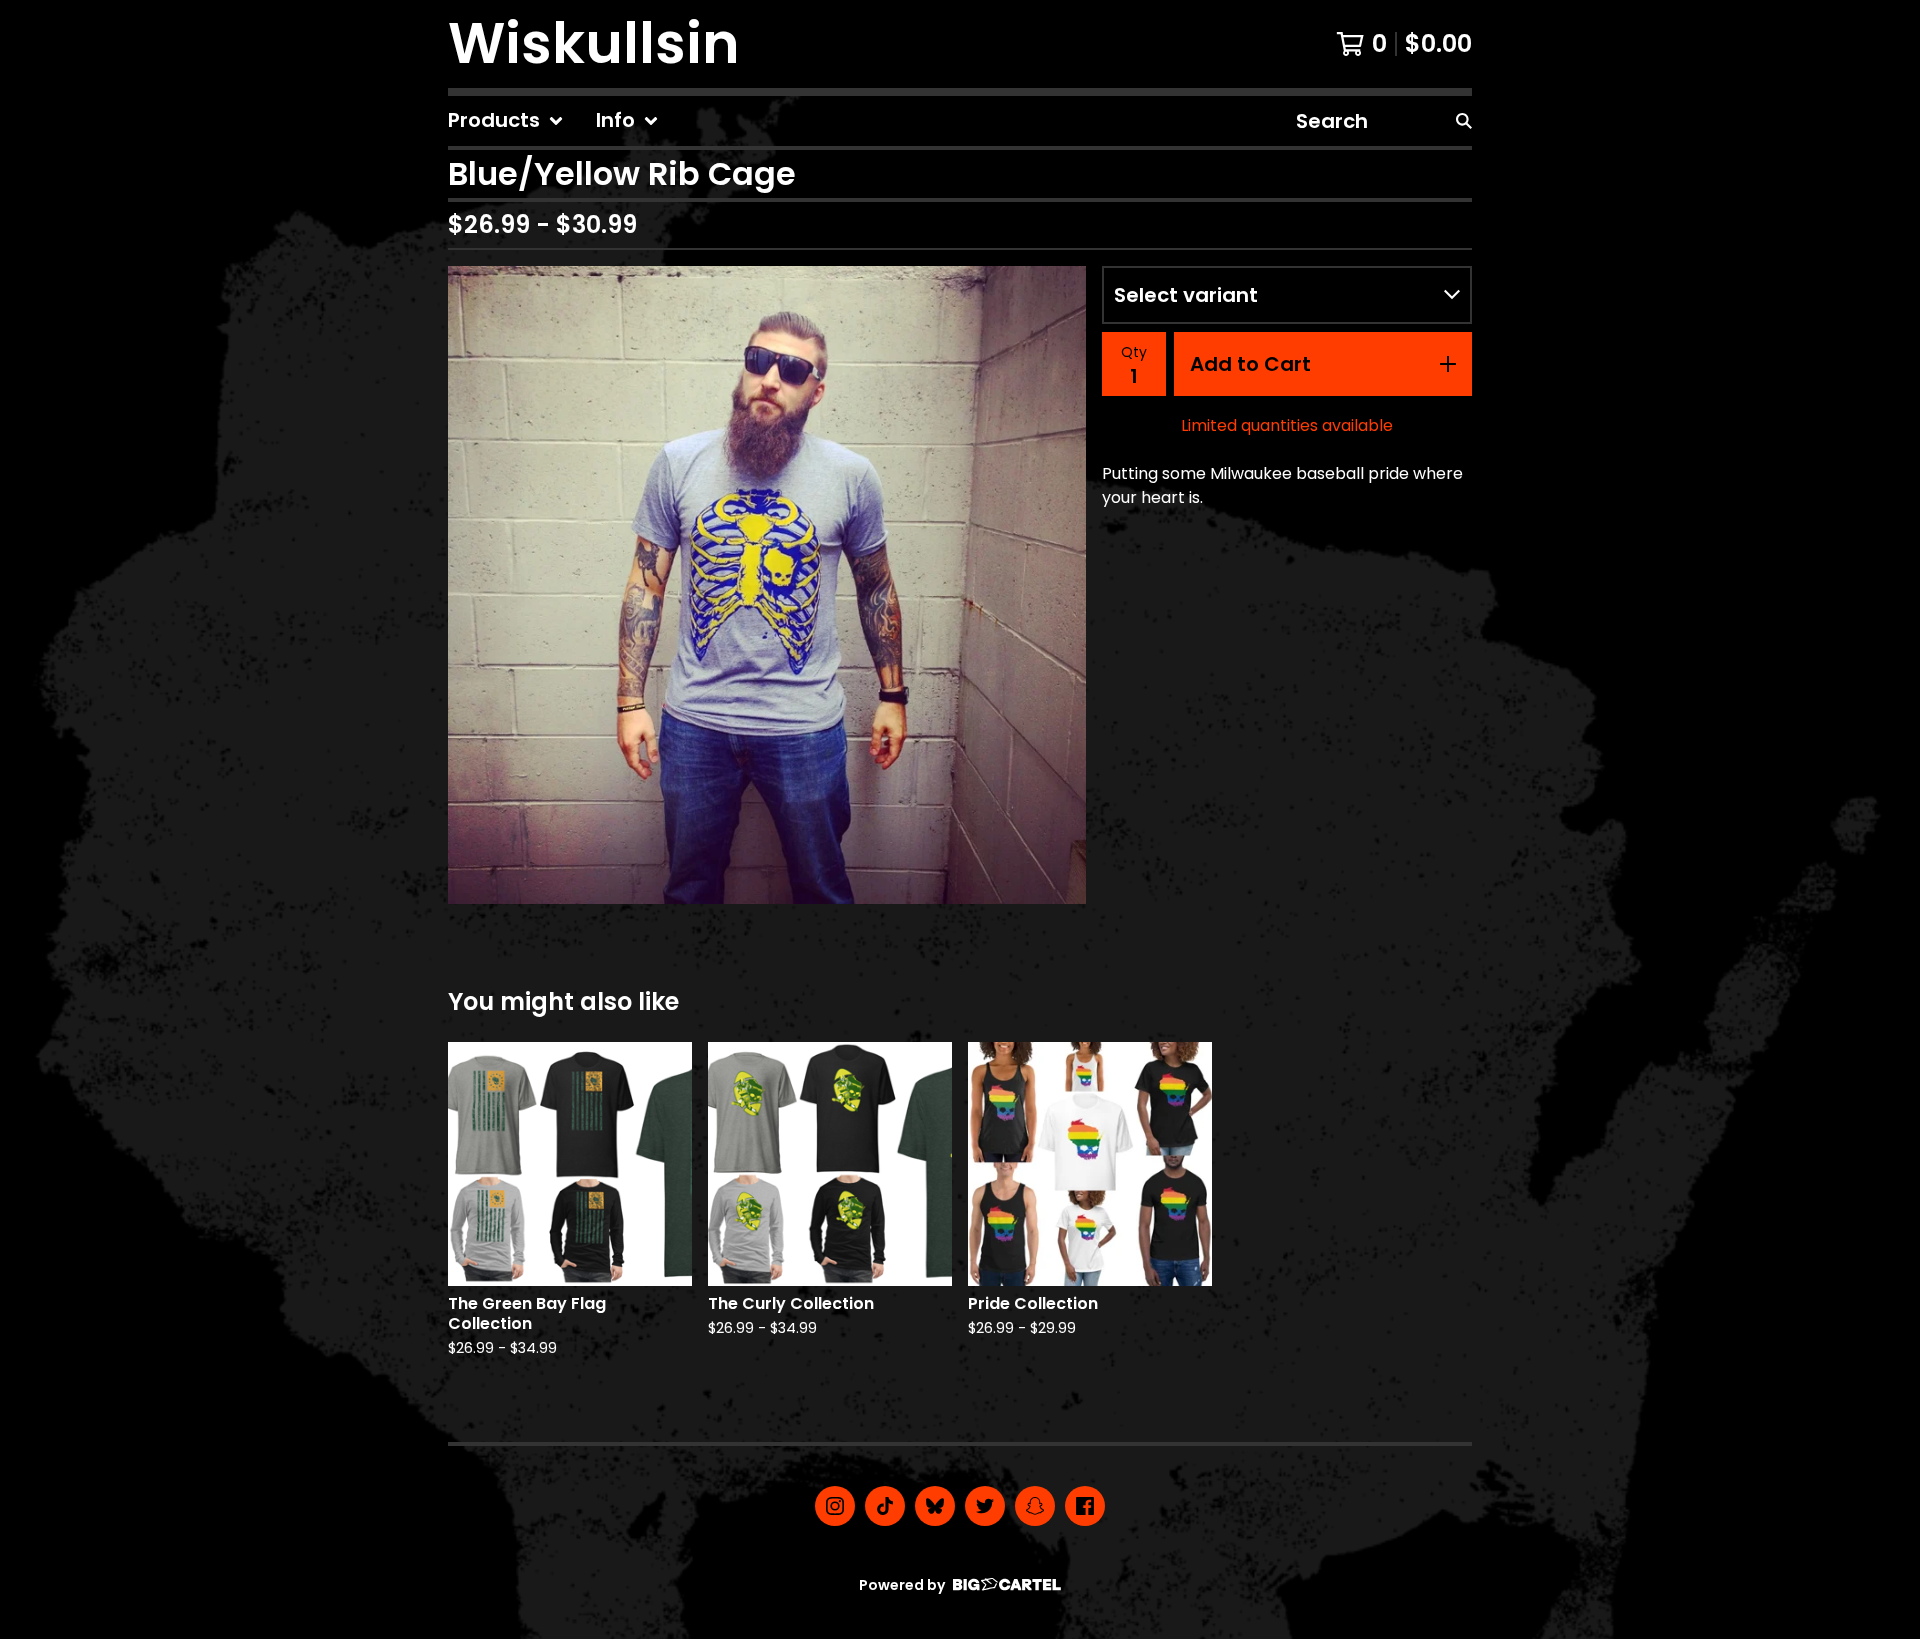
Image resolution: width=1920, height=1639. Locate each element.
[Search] (1464, 121)
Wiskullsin (594, 44)
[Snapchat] (1035, 1506)
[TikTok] (885, 1506)
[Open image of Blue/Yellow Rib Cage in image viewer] (767, 585)
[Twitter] (985, 1506)
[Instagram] (835, 1506)
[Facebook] (1085, 1506)
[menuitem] (506, 121)
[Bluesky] (935, 1506)
